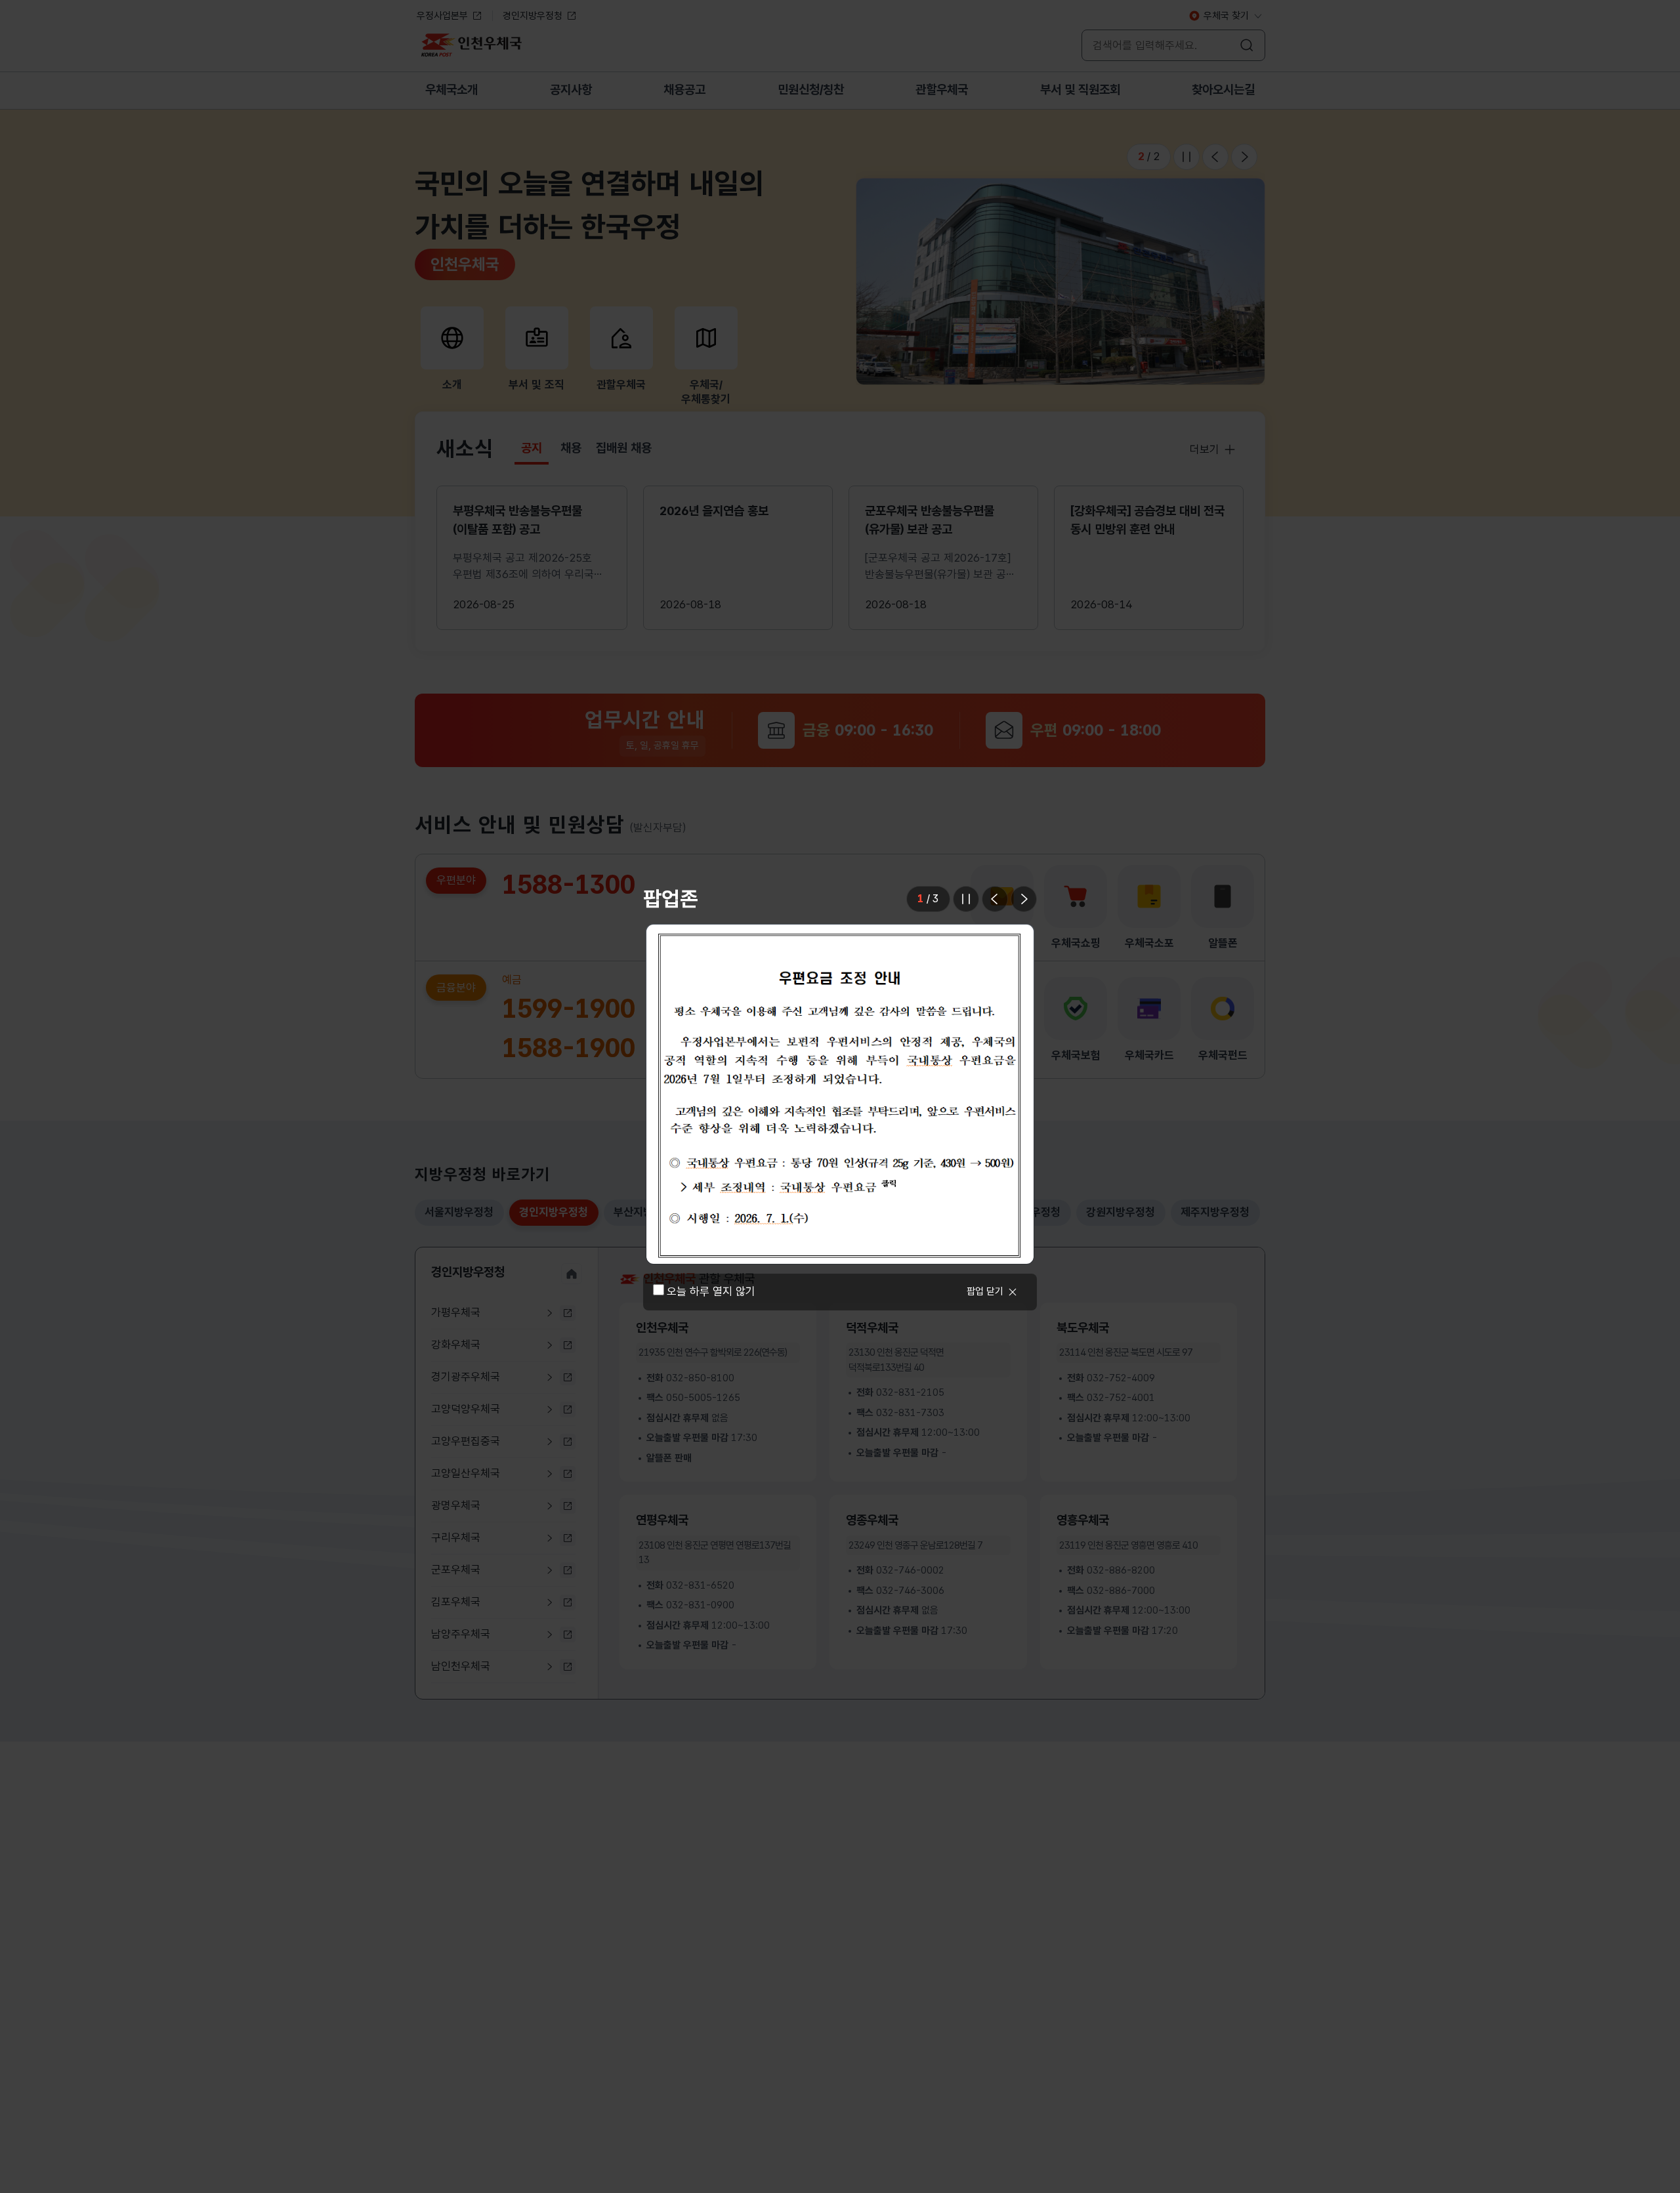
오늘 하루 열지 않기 (711, 1291)
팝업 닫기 (985, 1291)
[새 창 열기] (840, 1094)
